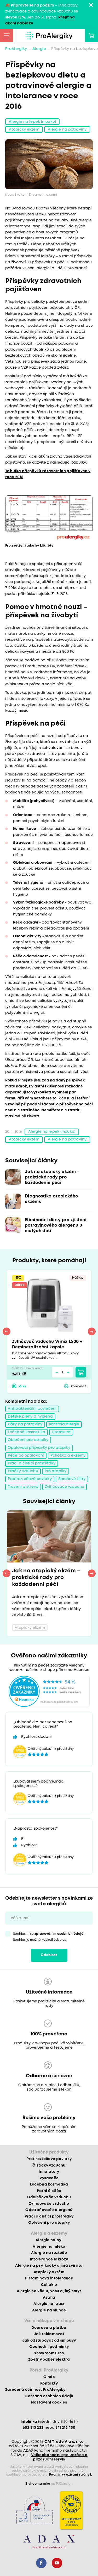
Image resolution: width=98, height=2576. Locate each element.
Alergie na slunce (49, 2310)
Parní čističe (49, 2191)
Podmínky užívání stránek (70, 2475)
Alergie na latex (49, 2304)
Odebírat (49, 1955)
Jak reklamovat (49, 2334)
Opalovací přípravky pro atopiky (39, 1448)
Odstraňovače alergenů (49, 2210)
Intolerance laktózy (49, 2259)
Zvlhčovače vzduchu (65, 1487)
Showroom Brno (49, 2353)
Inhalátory (49, 2172)
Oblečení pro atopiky (28, 1440)
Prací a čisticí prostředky (32, 1463)
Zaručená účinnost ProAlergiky (35, 2390)
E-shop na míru (38, 2484)
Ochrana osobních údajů (49, 2396)
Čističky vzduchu (49, 2165)
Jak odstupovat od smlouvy (49, 2341)
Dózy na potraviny (25, 1424)
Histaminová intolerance (49, 2278)
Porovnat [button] (78, 1386)
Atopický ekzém (24, 130)
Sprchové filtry (72, 1479)
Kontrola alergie (64, 1424)
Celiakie (49, 2285)
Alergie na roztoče (49, 2253)
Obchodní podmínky (49, 2347)
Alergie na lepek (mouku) (32, 122)
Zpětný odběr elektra (49, 2360)
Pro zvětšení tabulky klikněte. (30, 546)
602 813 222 (33, 2428)
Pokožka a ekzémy (68, 1456)
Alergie (39, 49)
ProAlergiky (16, 49)
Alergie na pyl (49, 2240)
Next (92, 1331)
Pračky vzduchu (23, 1471)
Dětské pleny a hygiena (30, 1417)
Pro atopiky (56, 1471)
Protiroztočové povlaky (30, 1479)
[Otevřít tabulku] (49, 518)
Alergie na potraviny (67, 130)
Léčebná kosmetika (27, 1432)
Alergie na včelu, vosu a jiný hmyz (49, 2291)
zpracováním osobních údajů (59, 1934)
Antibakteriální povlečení (32, 1409)
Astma (49, 2298)
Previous (7, 1331)
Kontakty (49, 2383)
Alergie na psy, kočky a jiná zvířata (49, 2266)
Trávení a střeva (23, 1487)
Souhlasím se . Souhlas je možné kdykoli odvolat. (49, 1937)
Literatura (61, 1432)
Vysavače (49, 2178)
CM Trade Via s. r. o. (64, 2442)
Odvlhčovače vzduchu (49, 2197)
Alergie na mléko (49, 2247)
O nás (49, 2377)
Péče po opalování (26, 1456)
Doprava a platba (49, 2328)
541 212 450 (65, 2428)
